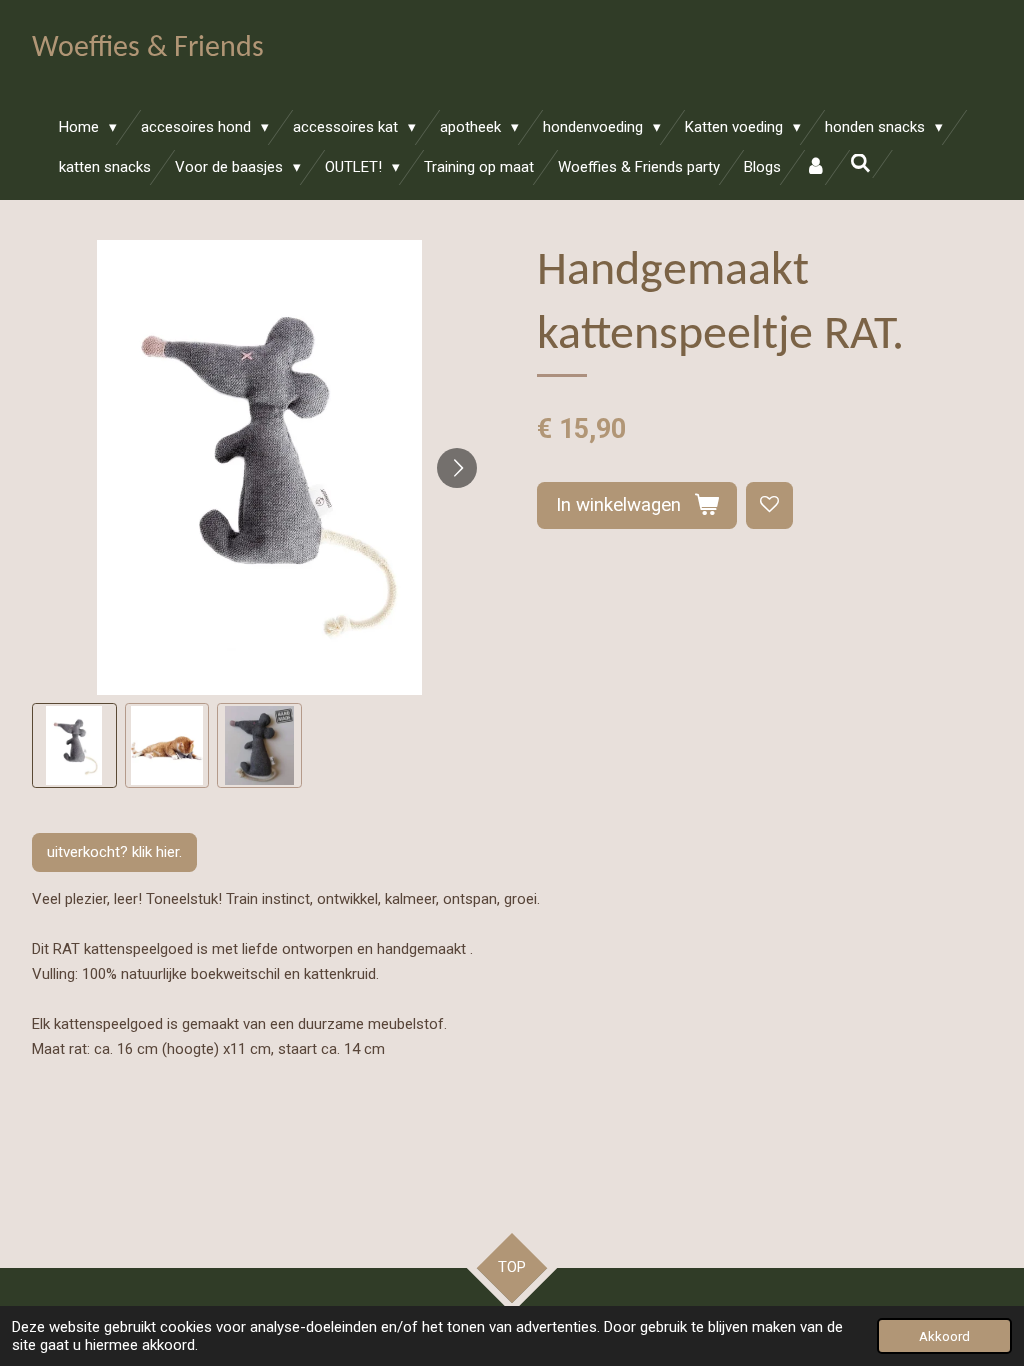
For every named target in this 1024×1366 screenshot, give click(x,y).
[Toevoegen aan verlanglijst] (769, 505)
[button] (74, 745)
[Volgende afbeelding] (457, 468)
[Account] (815, 167)
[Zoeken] (860, 164)
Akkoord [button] (944, 1336)
